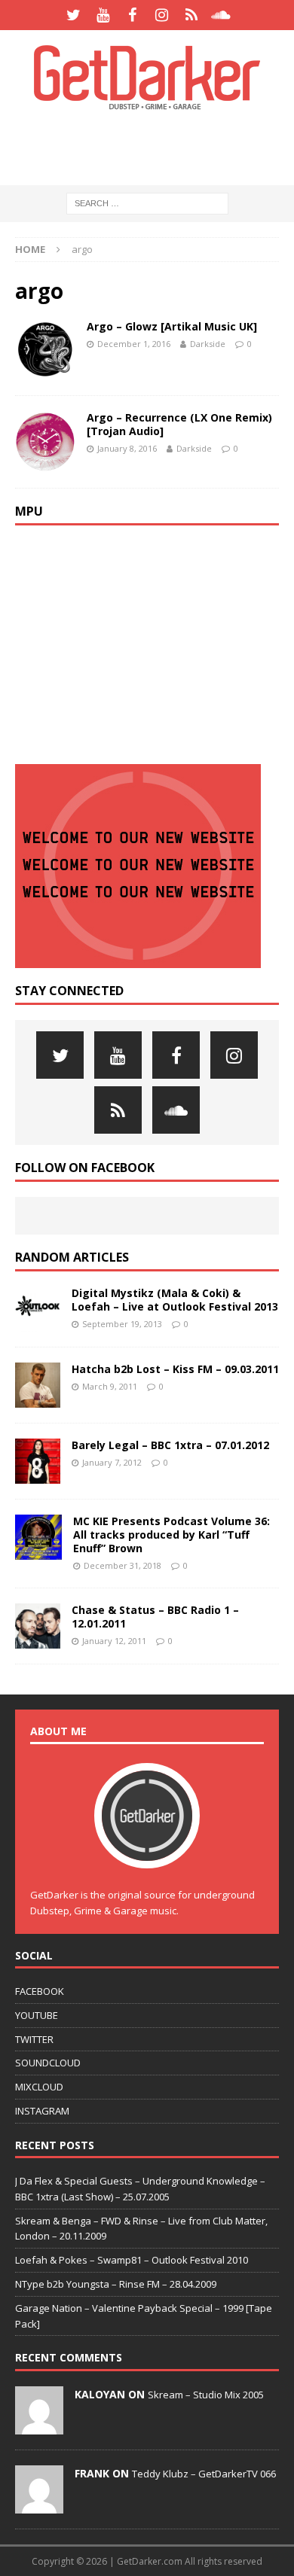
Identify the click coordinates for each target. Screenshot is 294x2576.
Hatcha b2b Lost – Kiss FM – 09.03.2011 (175, 1369)
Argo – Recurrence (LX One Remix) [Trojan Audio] (179, 424)
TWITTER (34, 2039)
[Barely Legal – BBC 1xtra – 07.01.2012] (38, 1461)
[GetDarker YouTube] (103, 15)
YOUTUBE (37, 2015)
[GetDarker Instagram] (162, 15)
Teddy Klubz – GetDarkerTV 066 (204, 2474)
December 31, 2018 (122, 1565)
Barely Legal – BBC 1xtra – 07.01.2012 (170, 1445)
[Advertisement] (155, 147)
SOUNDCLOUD (48, 2063)
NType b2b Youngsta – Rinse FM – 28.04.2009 (116, 2284)
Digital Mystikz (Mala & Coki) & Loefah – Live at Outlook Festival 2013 (175, 1300)
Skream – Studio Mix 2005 (206, 2395)
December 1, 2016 (134, 344)
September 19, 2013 (122, 1324)
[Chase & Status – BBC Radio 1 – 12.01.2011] (38, 1626)
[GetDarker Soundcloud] (220, 15)
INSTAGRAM (42, 2111)
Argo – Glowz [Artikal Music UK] (172, 326)
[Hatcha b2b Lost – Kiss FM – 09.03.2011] (38, 1385)
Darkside (208, 344)
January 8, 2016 (127, 448)
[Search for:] (147, 203)
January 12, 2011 (114, 1641)
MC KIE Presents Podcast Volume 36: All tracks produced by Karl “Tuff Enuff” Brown (171, 1535)
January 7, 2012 (112, 1462)
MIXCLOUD (39, 2087)
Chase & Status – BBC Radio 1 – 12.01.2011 (155, 1617)
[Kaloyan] (39, 2426)
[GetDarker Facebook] (132, 15)
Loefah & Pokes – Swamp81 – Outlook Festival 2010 (132, 2260)
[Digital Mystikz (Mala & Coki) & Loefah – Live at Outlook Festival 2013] (38, 1309)
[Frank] (39, 2505)
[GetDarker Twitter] (73, 15)
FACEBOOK (40, 1991)
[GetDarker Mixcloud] (191, 15)
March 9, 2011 (110, 1386)
